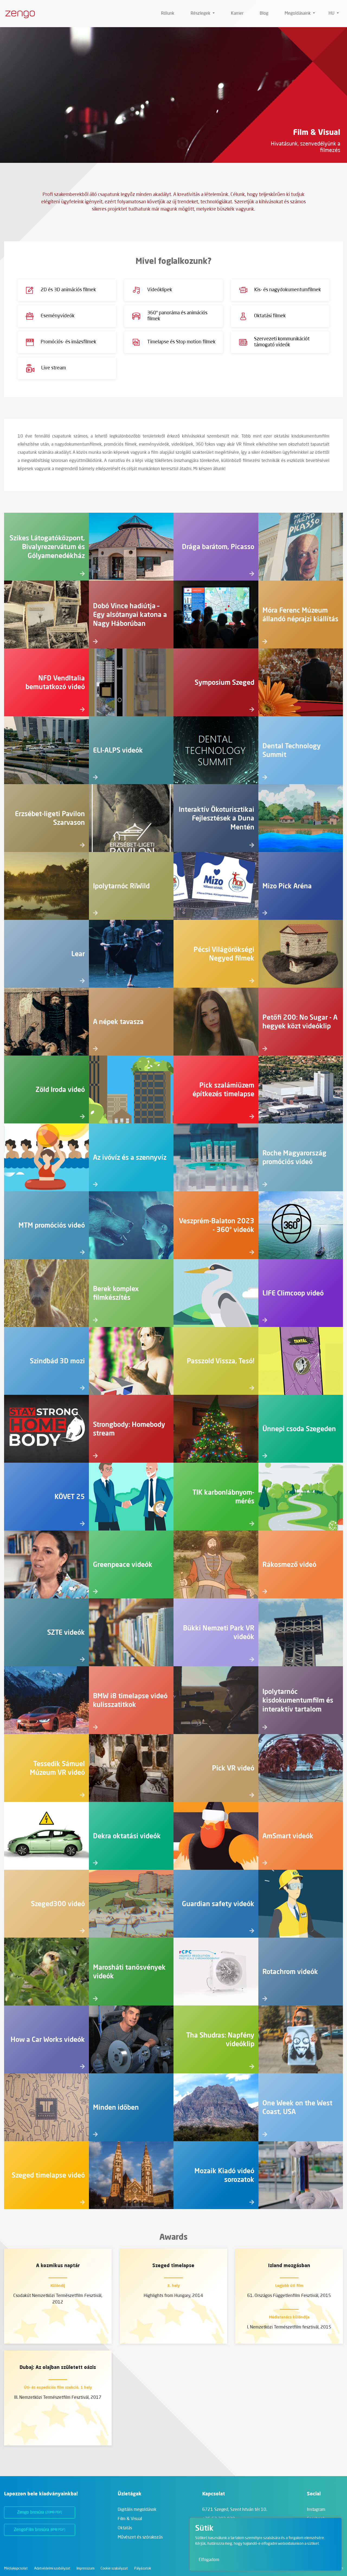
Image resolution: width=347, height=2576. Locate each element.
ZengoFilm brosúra (39, 2530)
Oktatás (125, 2528)
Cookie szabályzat (114, 2569)
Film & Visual (130, 2519)
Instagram (316, 2510)
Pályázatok (143, 2569)
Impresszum (85, 2569)
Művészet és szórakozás (140, 2537)
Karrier (237, 14)
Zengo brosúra (40, 2512)
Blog (264, 14)
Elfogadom (209, 2560)
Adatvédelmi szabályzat (52, 2569)
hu (332, 14)
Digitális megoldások (137, 2510)
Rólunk (168, 14)
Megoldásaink (298, 14)
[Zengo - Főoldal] (18, 14)
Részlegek (201, 14)
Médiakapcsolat (16, 2569)
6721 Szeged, (235, 2510)
